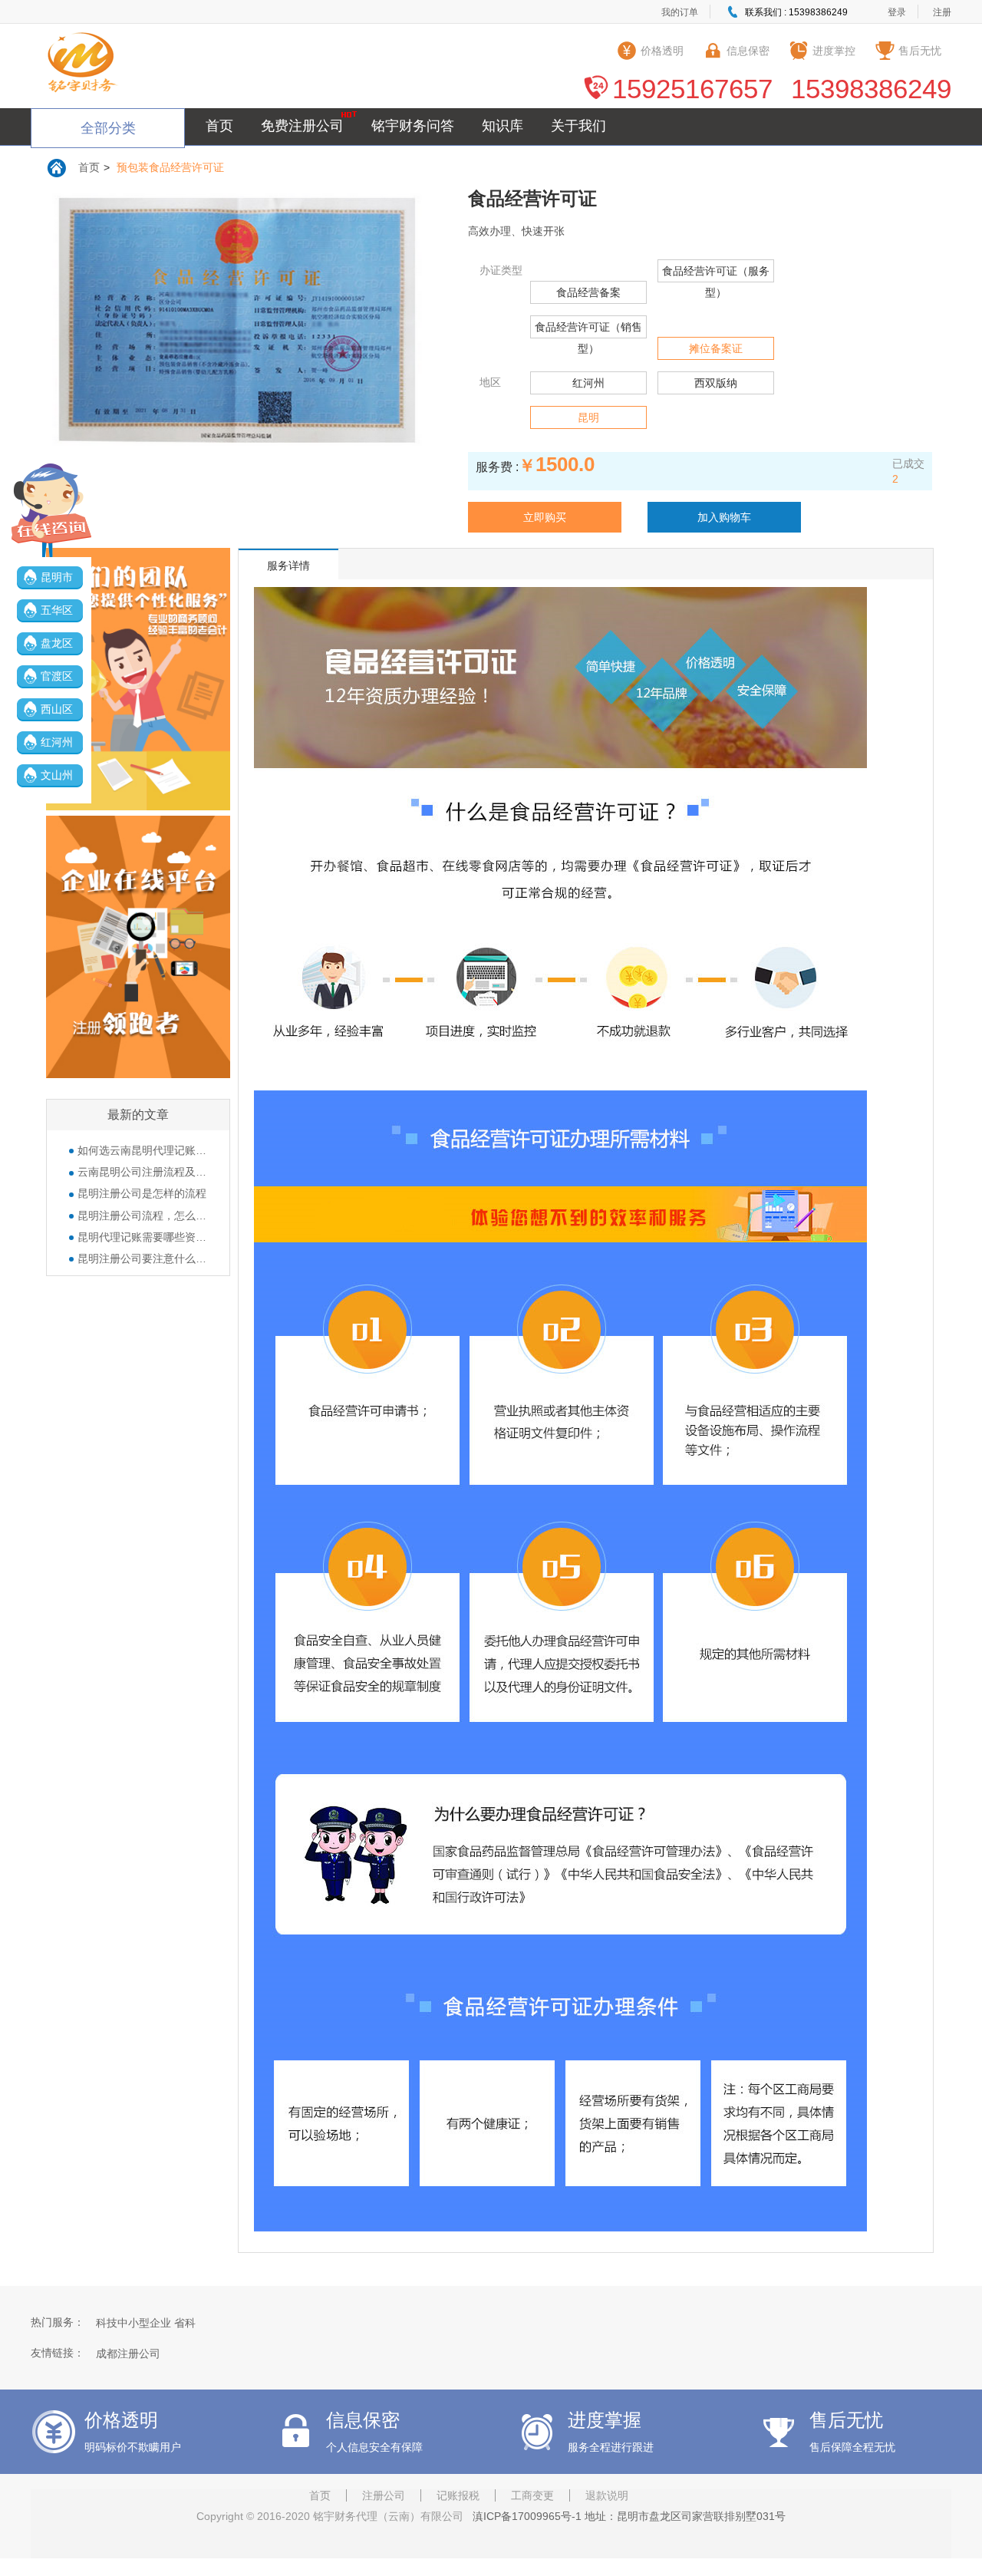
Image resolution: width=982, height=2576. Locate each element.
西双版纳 (716, 383)
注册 (942, 12)
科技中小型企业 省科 (146, 2323)
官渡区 (57, 676)
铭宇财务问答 (413, 126)
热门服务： (58, 2322)
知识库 (503, 126)
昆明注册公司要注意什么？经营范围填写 (142, 1258)
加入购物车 (724, 517)
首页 (219, 126)
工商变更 (532, 2495)
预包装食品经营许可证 (170, 167)
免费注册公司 (302, 126)
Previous (58, 335)
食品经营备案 (588, 292)
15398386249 (871, 89)
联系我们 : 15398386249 (796, 12)
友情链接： (58, 2353)
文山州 (57, 775)
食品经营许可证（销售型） (588, 338)
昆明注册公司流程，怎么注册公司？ (142, 1215)
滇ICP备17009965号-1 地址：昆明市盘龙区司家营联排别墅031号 (626, 2516)
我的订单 (680, 12)
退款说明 (607, 2495)
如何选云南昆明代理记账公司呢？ (142, 1150)
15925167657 (692, 89)
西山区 (57, 709)
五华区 (57, 610)
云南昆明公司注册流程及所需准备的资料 (142, 1172)
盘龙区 (57, 643)
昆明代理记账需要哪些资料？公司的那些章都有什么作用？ (142, 1237)
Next (417, 335)
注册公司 (384, 2495)
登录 (897, 12)
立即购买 (545, 517)
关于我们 (578, 126)
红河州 (57, 742)
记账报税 (458, 2495)
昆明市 (57, 577)
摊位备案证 (716, 348)
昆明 (588, 417)
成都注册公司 (128, 2353)
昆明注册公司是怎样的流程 (142, 1193)
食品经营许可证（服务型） (716, 282)
